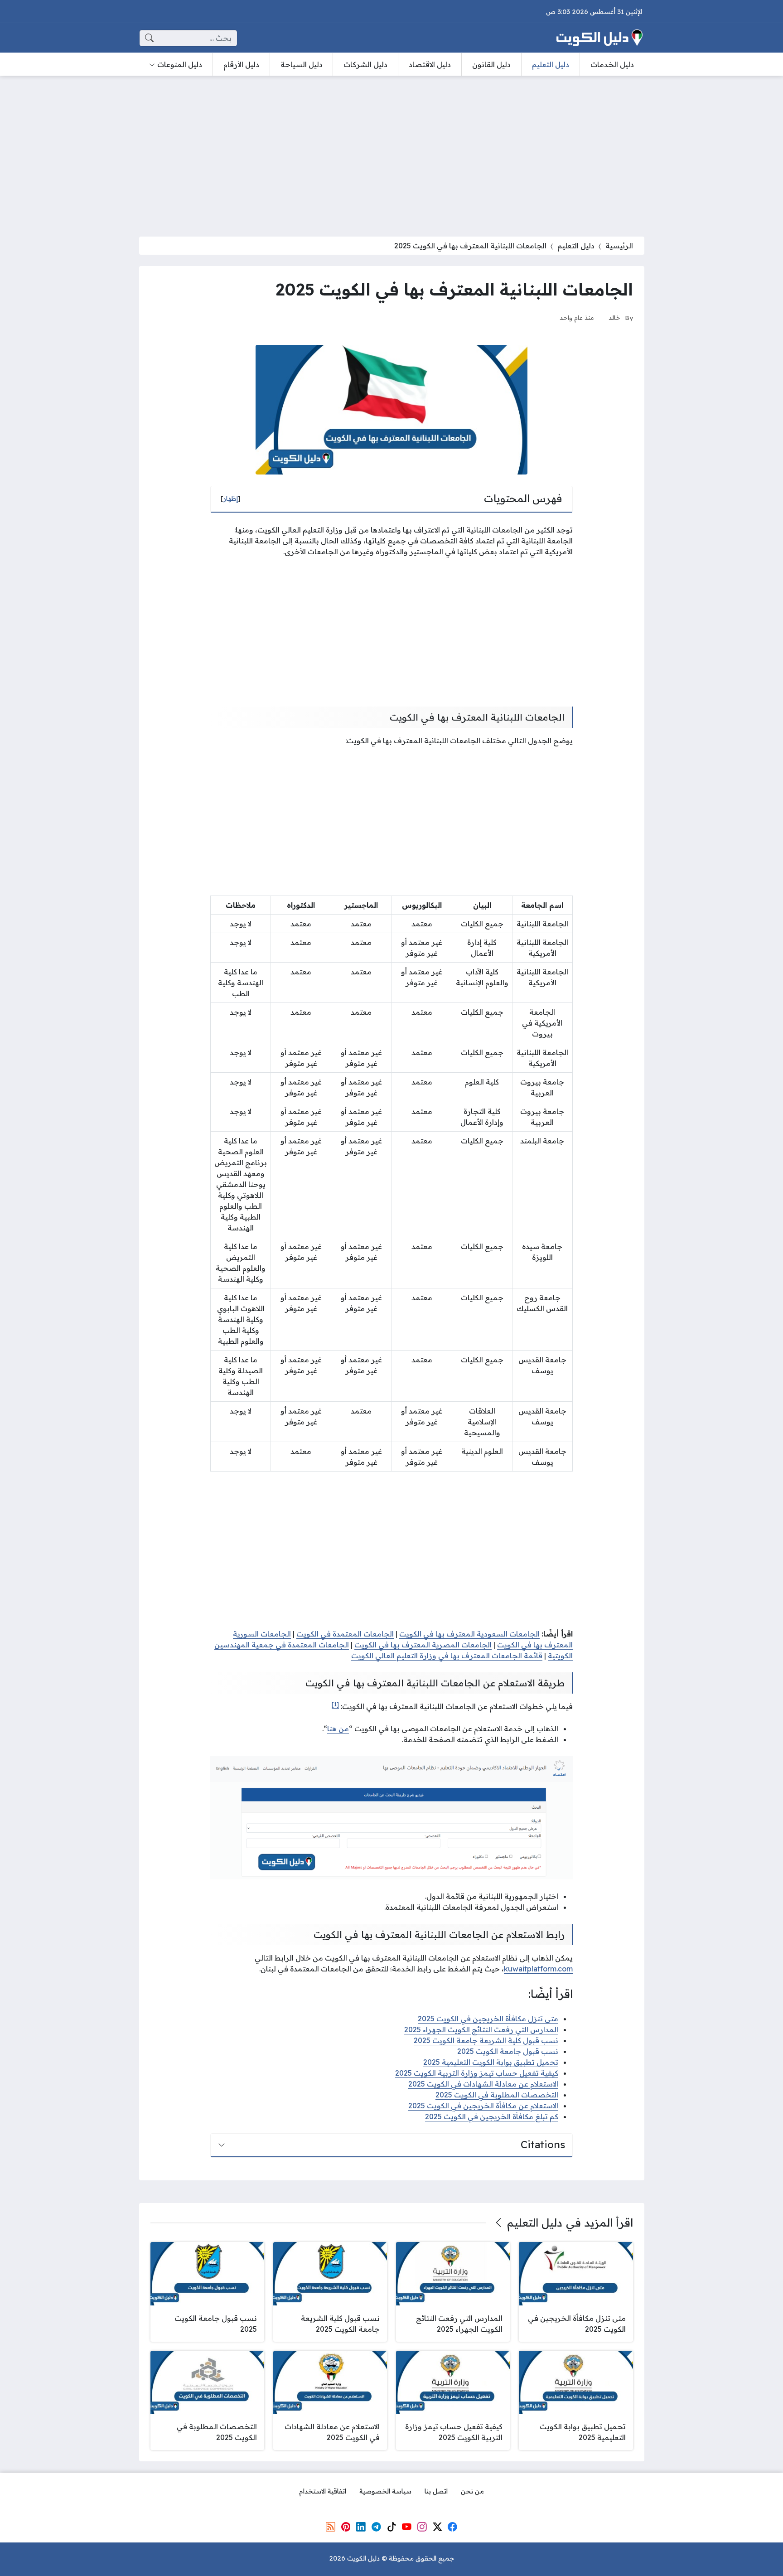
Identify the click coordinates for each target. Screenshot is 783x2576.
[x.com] (437, 2527)
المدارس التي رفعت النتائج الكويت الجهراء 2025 (481, 2029)
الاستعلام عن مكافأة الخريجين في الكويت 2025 (483, 2106)
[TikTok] (391, 2527)
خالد (614, 317)
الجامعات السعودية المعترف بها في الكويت (469, 1634)
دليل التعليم (576, 246)
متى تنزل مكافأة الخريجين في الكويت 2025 (488, 2019)
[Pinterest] (346, 2527)
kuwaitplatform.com (538, 1969)
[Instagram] (422, 2527)
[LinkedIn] (361, 2527)
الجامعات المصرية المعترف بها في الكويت (423, 1645)
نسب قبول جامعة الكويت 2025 (508, 2051)
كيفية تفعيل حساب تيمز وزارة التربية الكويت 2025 (477, 2073)
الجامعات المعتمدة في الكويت (345, 1634)
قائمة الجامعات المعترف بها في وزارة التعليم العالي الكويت (447, 1656)
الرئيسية (619, 246)
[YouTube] (406, 2527)
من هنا (338, 1729)
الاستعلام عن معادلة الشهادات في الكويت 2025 (483, 2084)
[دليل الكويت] (599, 38)
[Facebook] (453, 2527)
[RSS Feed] (330, 2527)
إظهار (231, 499)
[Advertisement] (391, 150)
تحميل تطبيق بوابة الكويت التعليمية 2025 (491, 2062)
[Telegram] (376, 2527)
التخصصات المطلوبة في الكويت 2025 (497, 2095)
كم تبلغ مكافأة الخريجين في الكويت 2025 (492, 2116)
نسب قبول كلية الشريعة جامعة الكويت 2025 (486, 2040)
